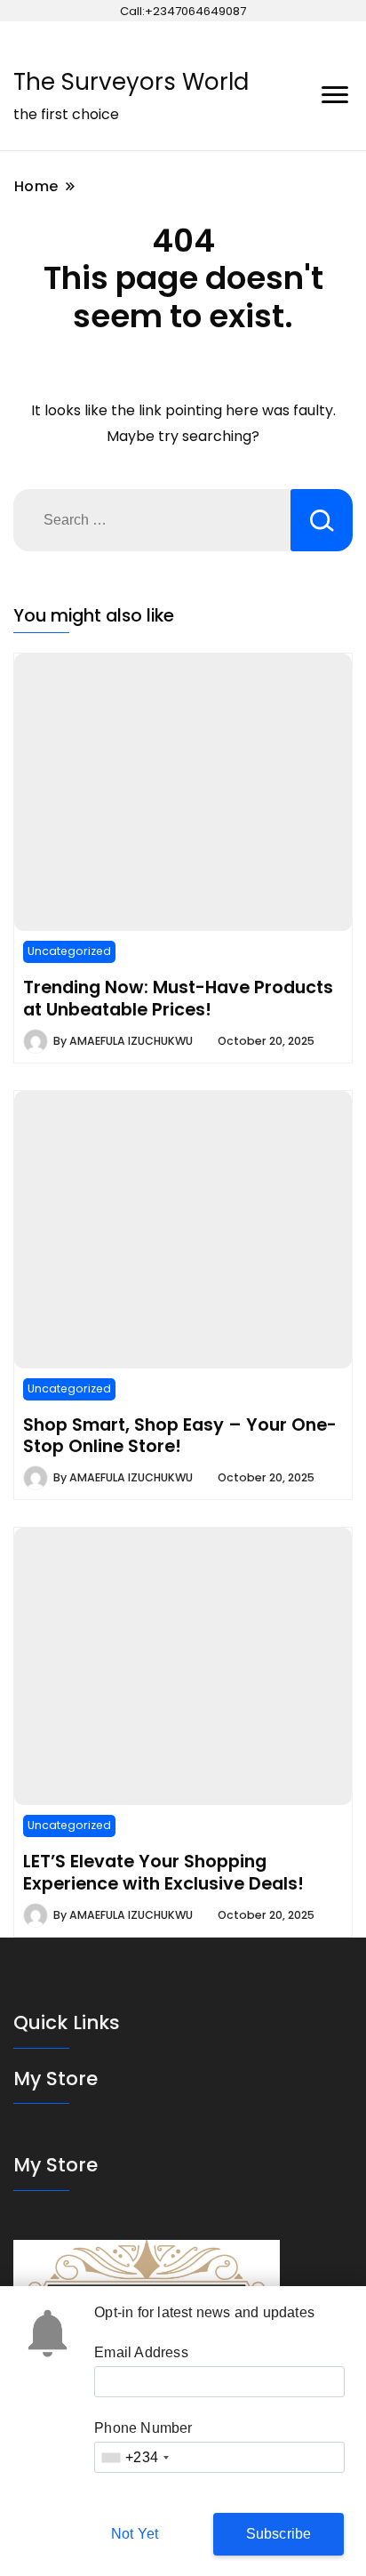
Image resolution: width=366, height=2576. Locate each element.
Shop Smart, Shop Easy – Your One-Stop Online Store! (180, 1435)
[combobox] (135, 2457)
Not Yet (135, 2534)
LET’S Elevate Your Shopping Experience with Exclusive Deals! (163, 1872)
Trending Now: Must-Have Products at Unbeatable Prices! (178, 998)
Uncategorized (69, 951)
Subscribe (279, 2534)
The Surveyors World (131, 82)
